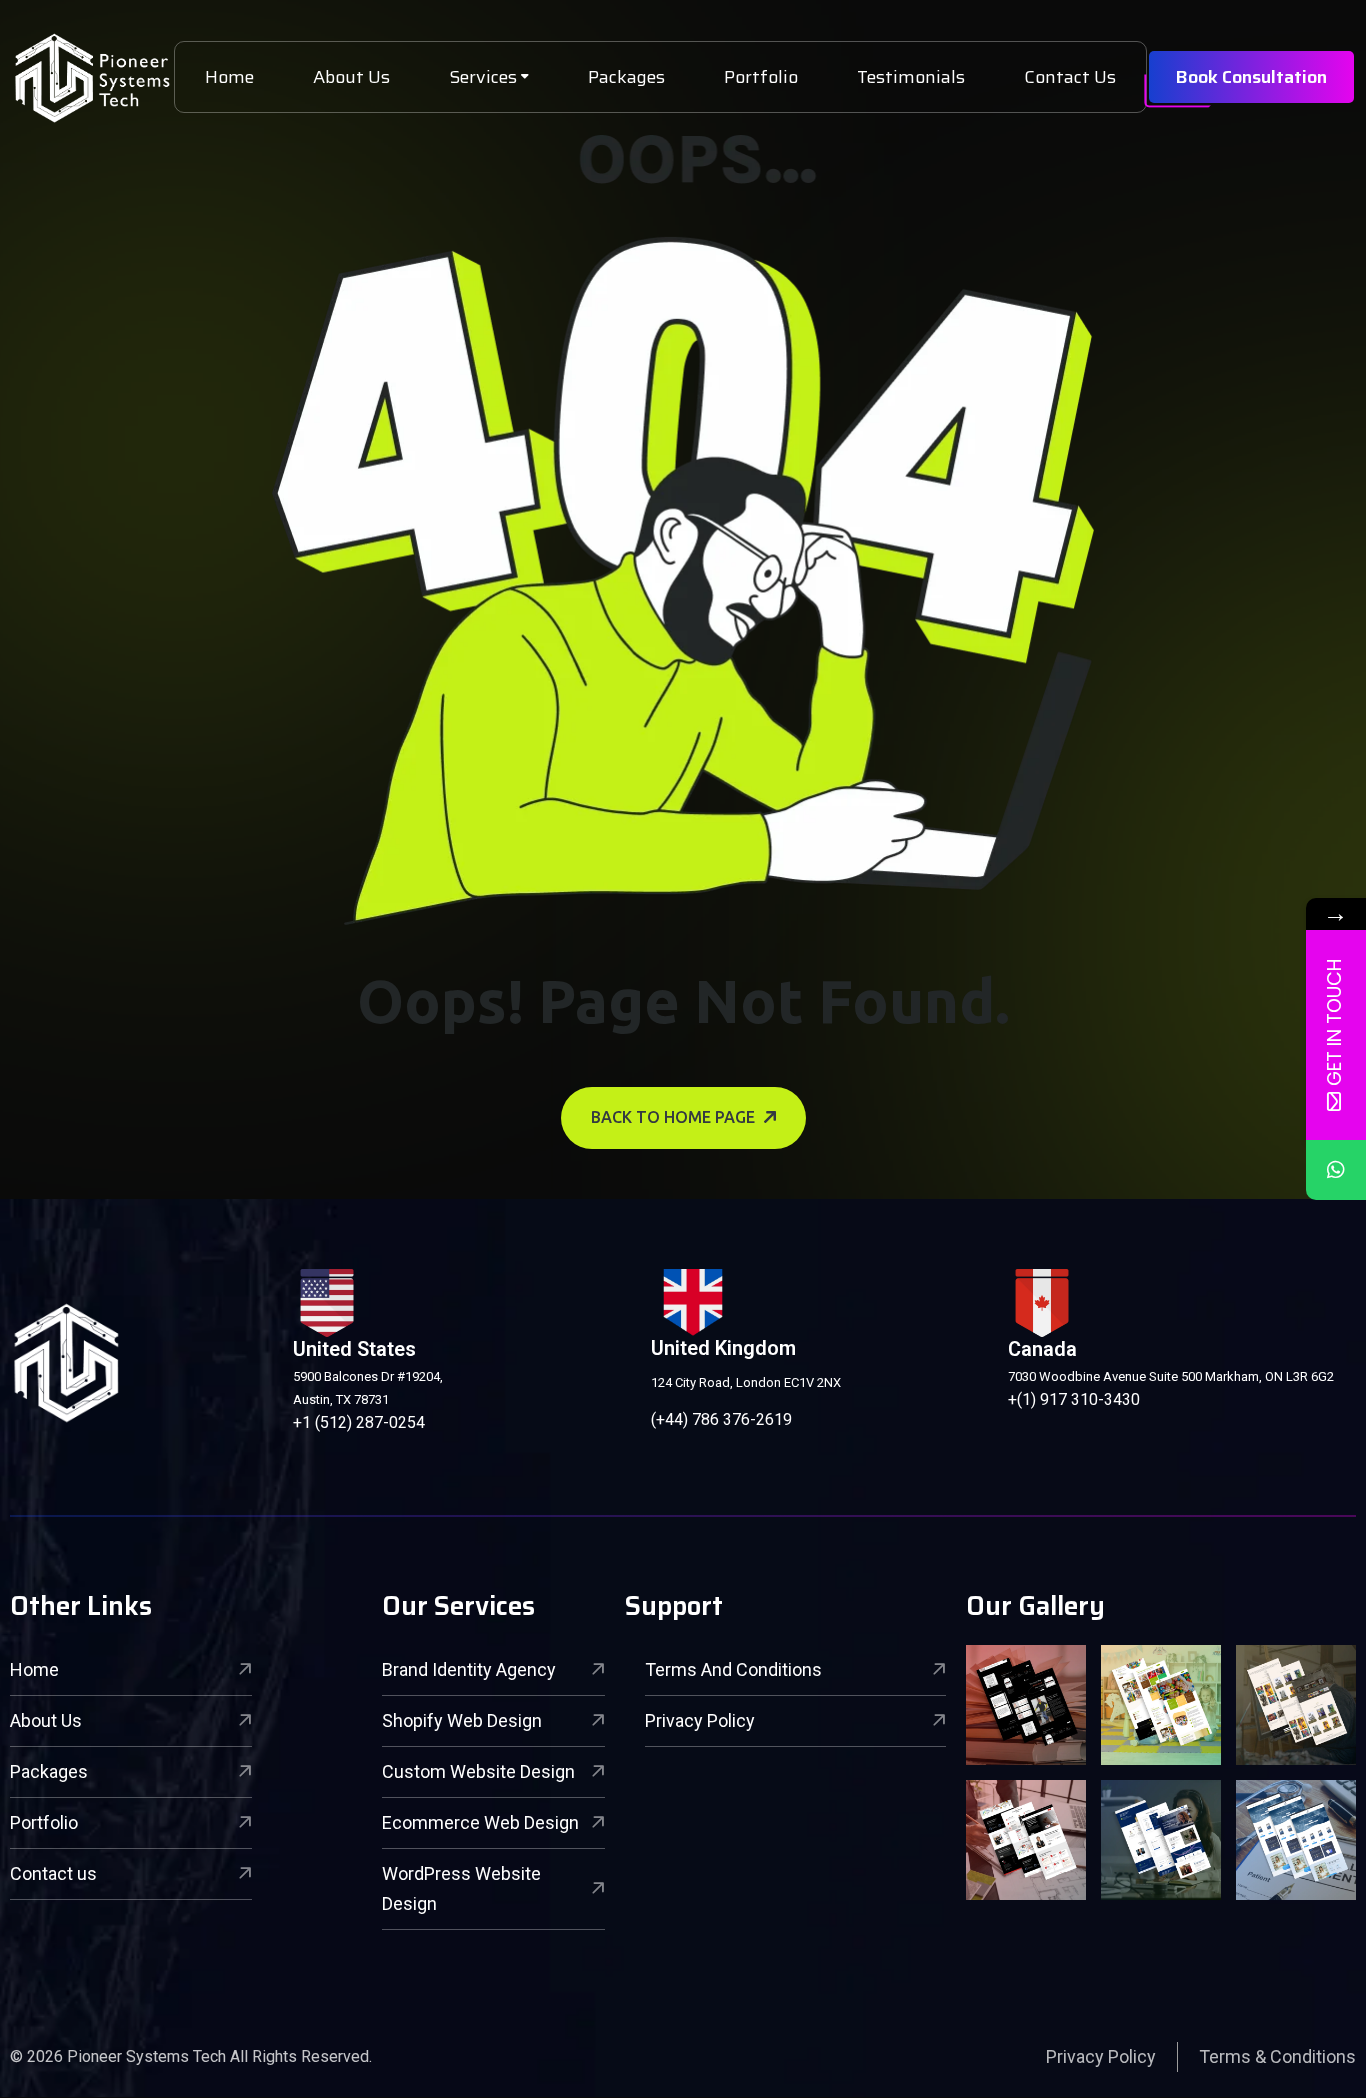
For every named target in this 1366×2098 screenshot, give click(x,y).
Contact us (53, 1873)
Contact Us (1070, 77)
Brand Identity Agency (469, 1669)
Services (483, 77)
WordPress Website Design (461, 1888)
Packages (626, 77)
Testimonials (911, 77)
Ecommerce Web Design (480, 1822)
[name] (92, 77)
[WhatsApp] (1336, 1170)
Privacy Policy (700, 1720)
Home (229, 77)
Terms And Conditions (733, 1669)
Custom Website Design (478, 1771)
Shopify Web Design (462, 1720)
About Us (351, 77)
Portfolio (761, 77)
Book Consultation (1251, 77)
